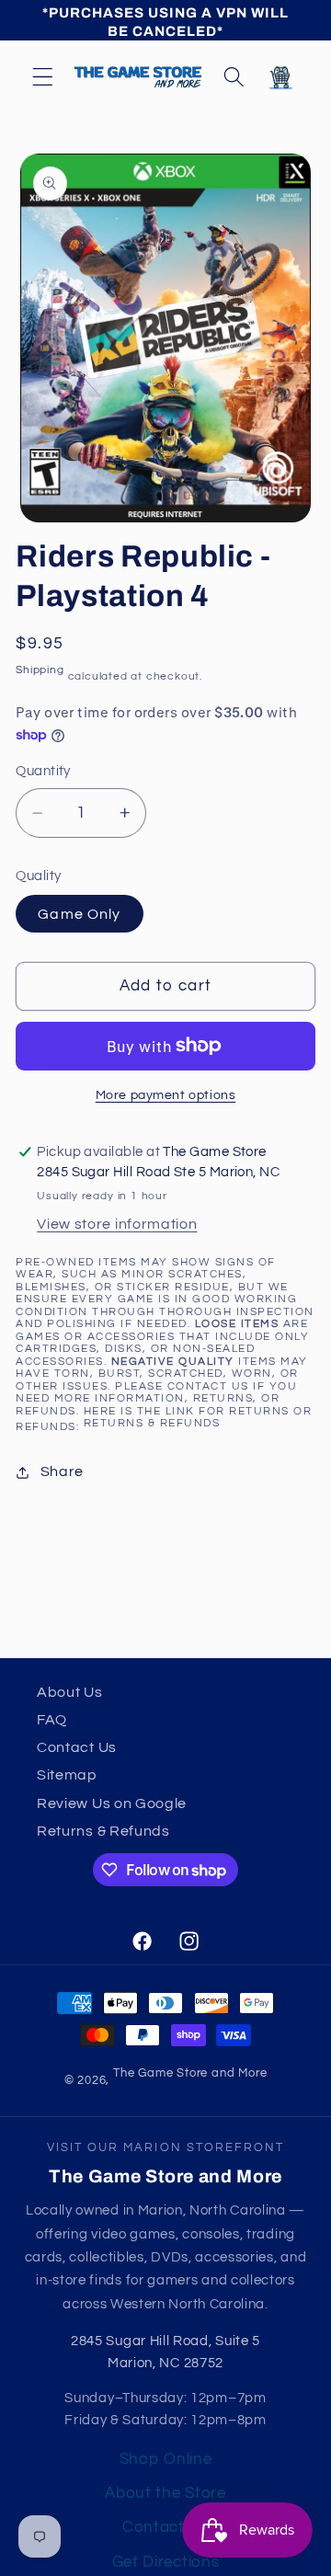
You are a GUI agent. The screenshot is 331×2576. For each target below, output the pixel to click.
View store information (117, 1224)
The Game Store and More (190, 2073)
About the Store (165, 2493)
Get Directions (166, 2562)
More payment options (166, 1095)
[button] (43, 77)
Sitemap (67, 1775)
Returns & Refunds (152, 1423)
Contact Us (77, 1747)
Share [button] (62, 1471)
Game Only (79, 914)
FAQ (52, 1720)
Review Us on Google (112, 1803)
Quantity (43, 771)
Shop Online (166, 2459)
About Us (70, 1692)
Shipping (40, 670)
